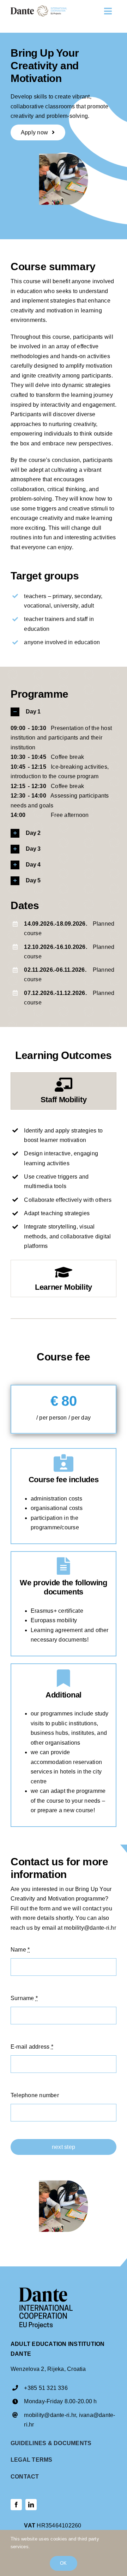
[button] (64, 712)
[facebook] (16, 2505)
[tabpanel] (64, 1186)
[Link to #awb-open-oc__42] (108, 11)
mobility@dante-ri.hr (50, 2415)
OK (63, 2563)
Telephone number (35, 2095)
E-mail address (32, 2047)
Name (20, 1950)
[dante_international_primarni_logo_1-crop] (39, 8)
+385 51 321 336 (46, 2388)
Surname (24, 1998)
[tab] (64, 1091)
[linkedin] (31, 2505)
